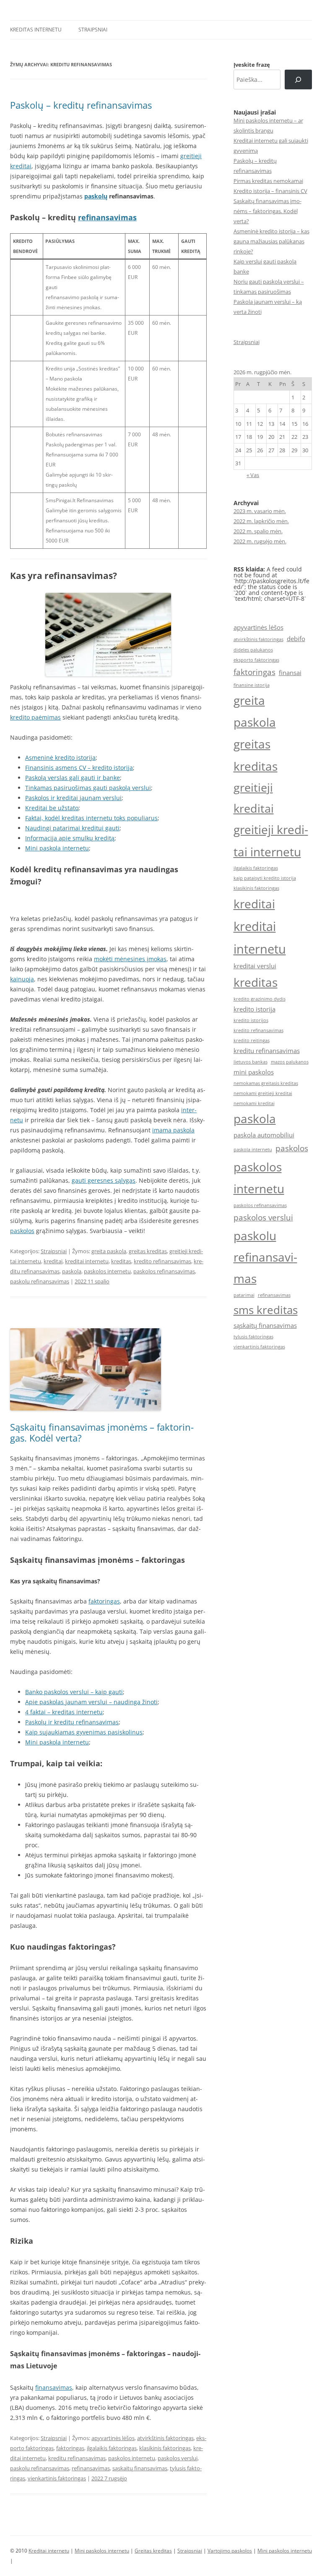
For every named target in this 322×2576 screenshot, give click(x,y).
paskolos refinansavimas (164, 1271)
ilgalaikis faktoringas (112, 2448)
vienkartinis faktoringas (57, 2478)
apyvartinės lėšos (113, 2438)
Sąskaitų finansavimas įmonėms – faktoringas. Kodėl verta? (102, 1432)
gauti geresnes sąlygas (104, 1180)
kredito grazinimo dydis (260, 999)
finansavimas (54, 2387)
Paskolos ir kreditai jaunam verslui (73, 798)
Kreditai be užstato (52, 808)
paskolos (22, 1231)
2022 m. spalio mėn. (258, 531)
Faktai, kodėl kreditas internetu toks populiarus (91, 818)
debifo (296, 639)
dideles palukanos (253, 650)
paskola (72, 1271)
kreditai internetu (87, 1261)
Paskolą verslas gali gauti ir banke (73, 778)
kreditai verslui (255, 966)
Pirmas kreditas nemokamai (268, 181)
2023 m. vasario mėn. (260, 511)
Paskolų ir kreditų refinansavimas (72, 1722)
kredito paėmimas (35, 717)
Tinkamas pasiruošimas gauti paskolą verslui (88, 788)
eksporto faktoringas (256, 660)
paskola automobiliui (264, 1135)
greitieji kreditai (254, 798)
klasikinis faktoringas (165, 2448)
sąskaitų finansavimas (140, 2468)
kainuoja (22, 979)
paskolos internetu (107, 1271)
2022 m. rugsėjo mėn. (260, 541)
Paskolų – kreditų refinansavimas (81, 105)
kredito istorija (254, 1009)
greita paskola (109, 1251)
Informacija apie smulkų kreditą (70, 838)
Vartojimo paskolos (230, 2551)
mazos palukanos (290, 1062)
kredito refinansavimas (162, 1261)
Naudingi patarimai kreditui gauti (72, 828)
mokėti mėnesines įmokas (130, 959)
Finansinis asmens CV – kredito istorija (79, 768)
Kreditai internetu (49, 2551)
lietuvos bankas (251, 1062)
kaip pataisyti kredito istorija (265, 878)
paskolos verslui (178, 2458)
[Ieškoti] (298, 80)
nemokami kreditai (254, 1103)
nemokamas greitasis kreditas (266, 1083)
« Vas (253, 475)
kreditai (53, 1261)
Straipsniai (93, 30)
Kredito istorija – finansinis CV (270, 191)
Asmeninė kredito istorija (60, 757)
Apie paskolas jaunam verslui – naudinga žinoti (91, 1702)
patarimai (244, 1295)
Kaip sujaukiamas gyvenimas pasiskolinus (84, 1732)
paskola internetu (253, 1150)
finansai (290, 673)
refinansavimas (107, 217)
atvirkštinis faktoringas (165, 2438)
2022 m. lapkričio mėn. (261, 521)
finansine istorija (252, 685)
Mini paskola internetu (57, 848)
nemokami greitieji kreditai (263, 1093)
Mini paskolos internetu (102, 2551)
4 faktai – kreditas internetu (64, 1712)
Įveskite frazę (252, 65)
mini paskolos (254, 1072)
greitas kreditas (148, 1251)
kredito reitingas (252, 1040)
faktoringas (104, 1601)
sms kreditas (266, 1310)
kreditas (121, 1261)
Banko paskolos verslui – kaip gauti (74, 1692)
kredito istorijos (251, 1020)
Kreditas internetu (36, 30)
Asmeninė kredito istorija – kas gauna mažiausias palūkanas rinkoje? (271, 241)
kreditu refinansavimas (77, 2458)
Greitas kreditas (153, 2551)
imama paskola (173, 1130)
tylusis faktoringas (253, 1337)
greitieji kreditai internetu (271, 841)
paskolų (96, 196)
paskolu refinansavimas (40, 1281)
